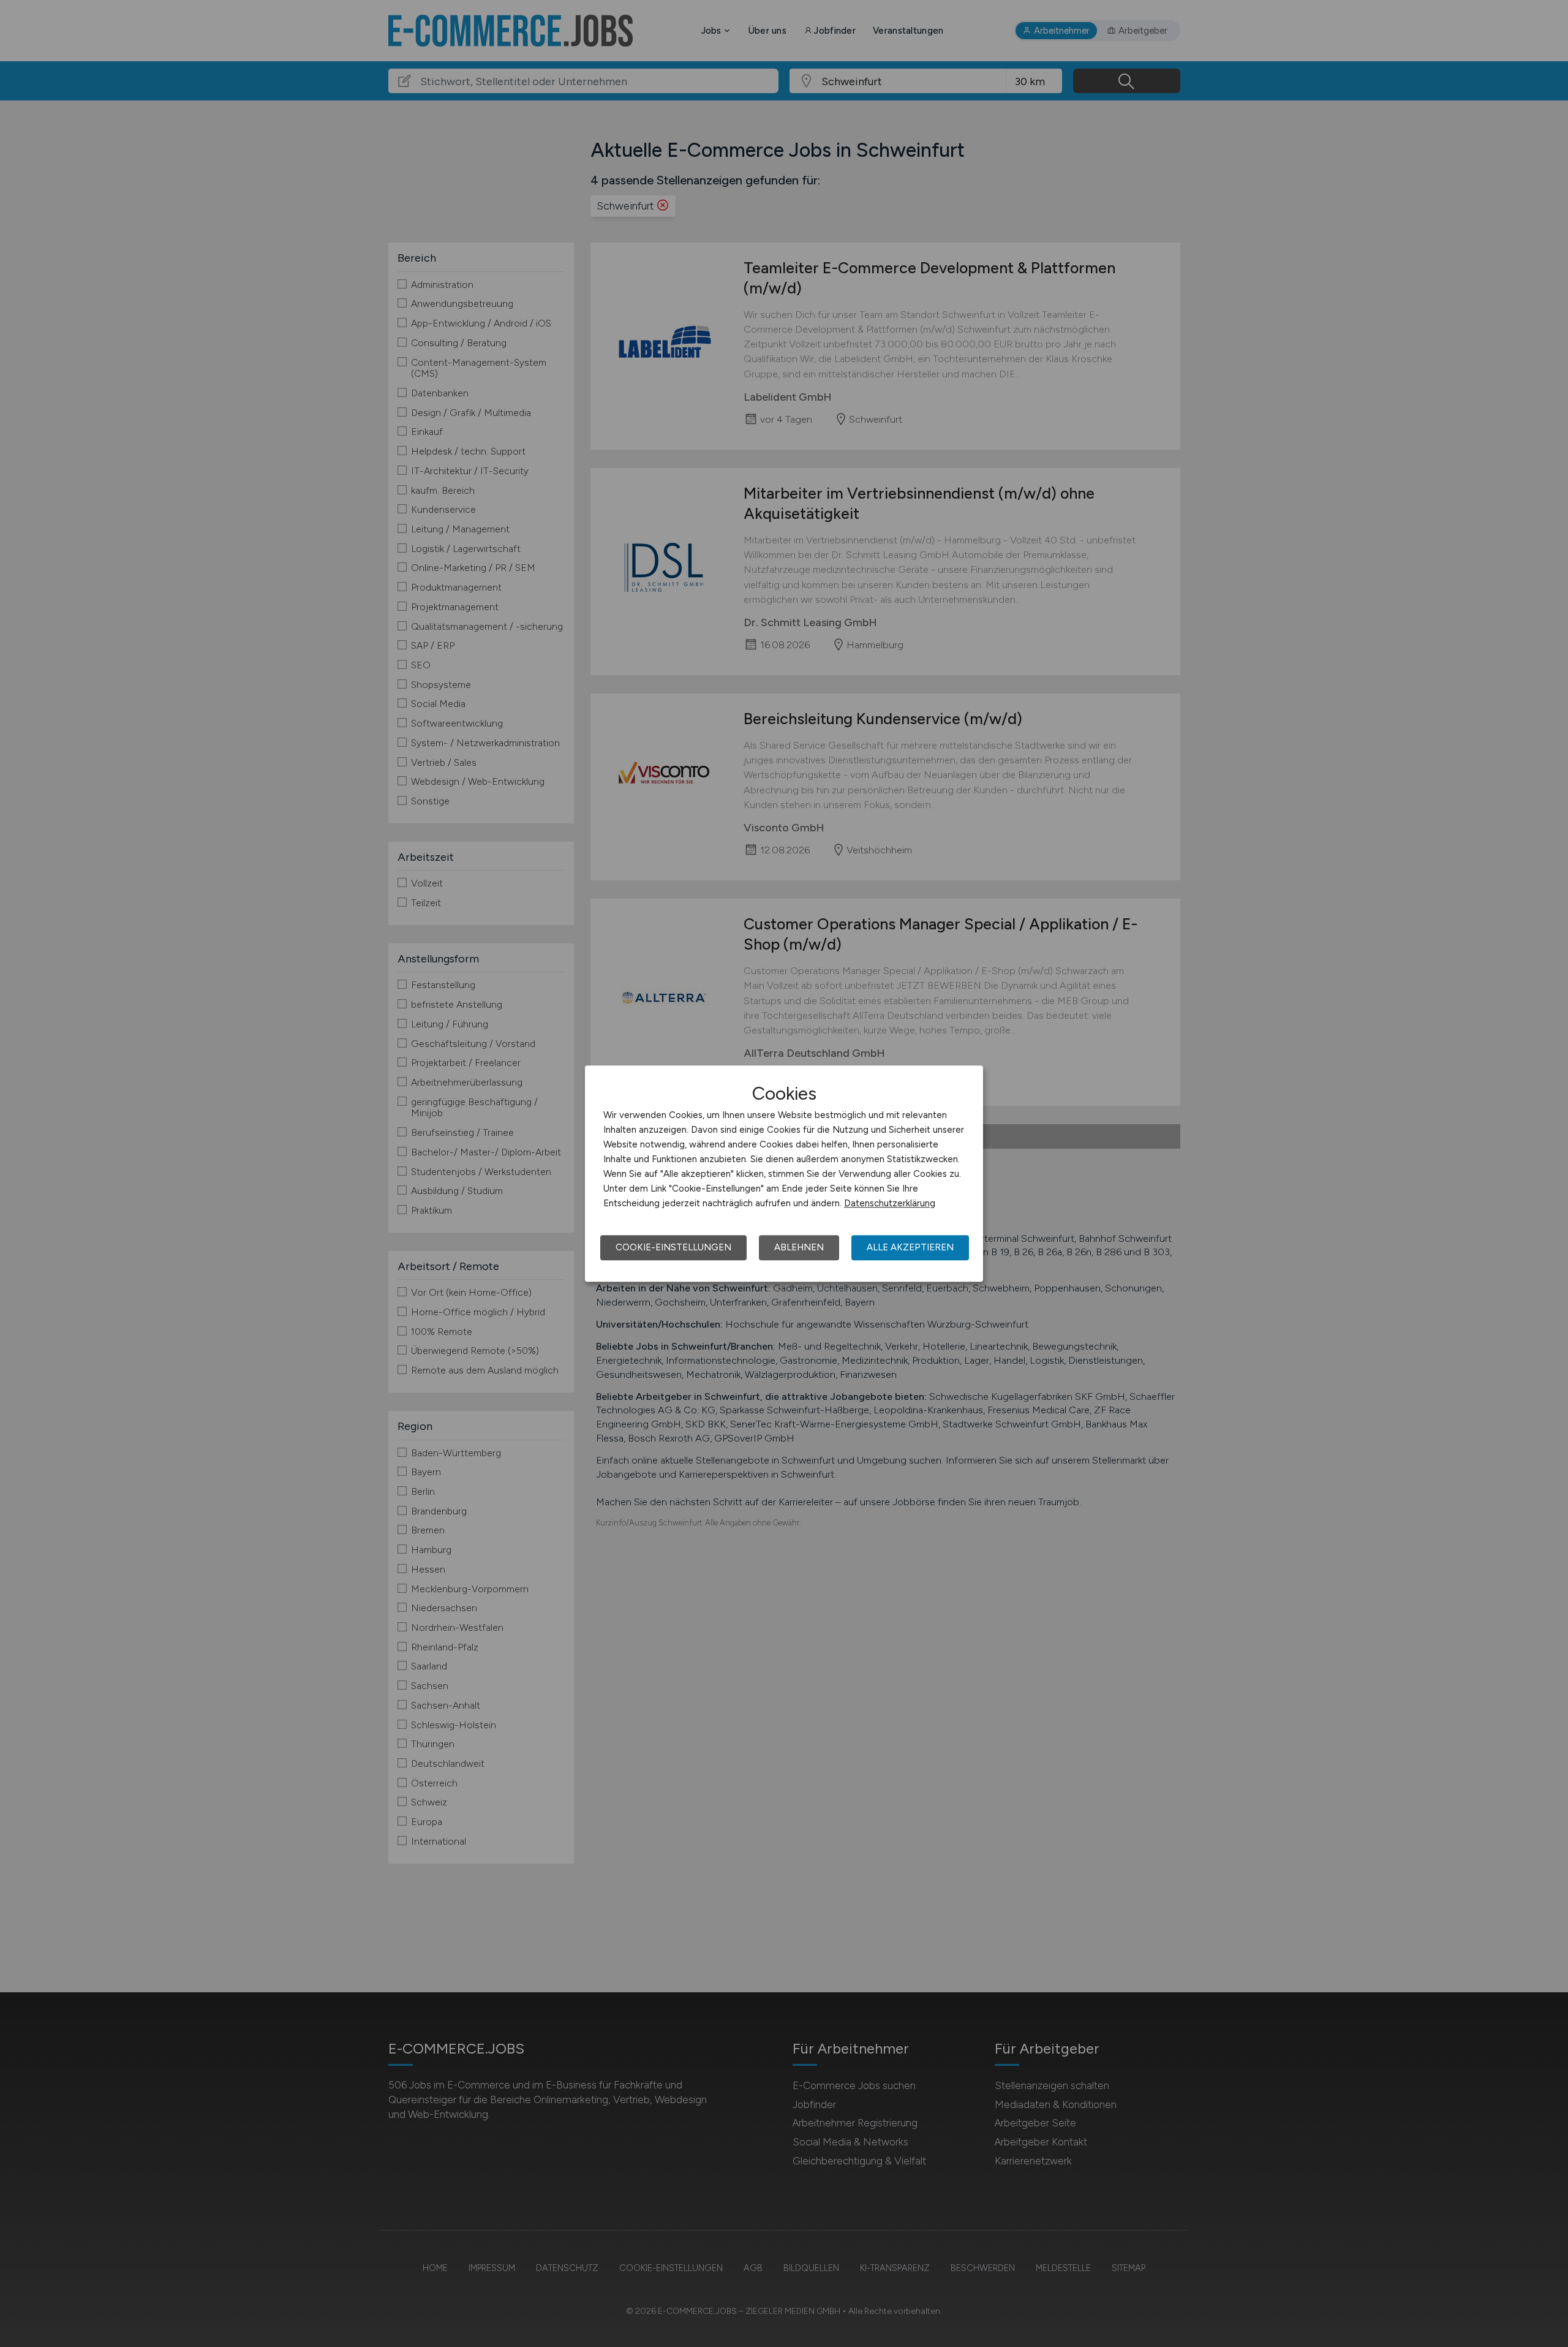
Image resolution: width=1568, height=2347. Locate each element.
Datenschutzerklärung (890, 1203)
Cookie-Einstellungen (673, 1247)
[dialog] (784, 1174)
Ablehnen (799, 1247)
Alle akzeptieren (910, 1247)
